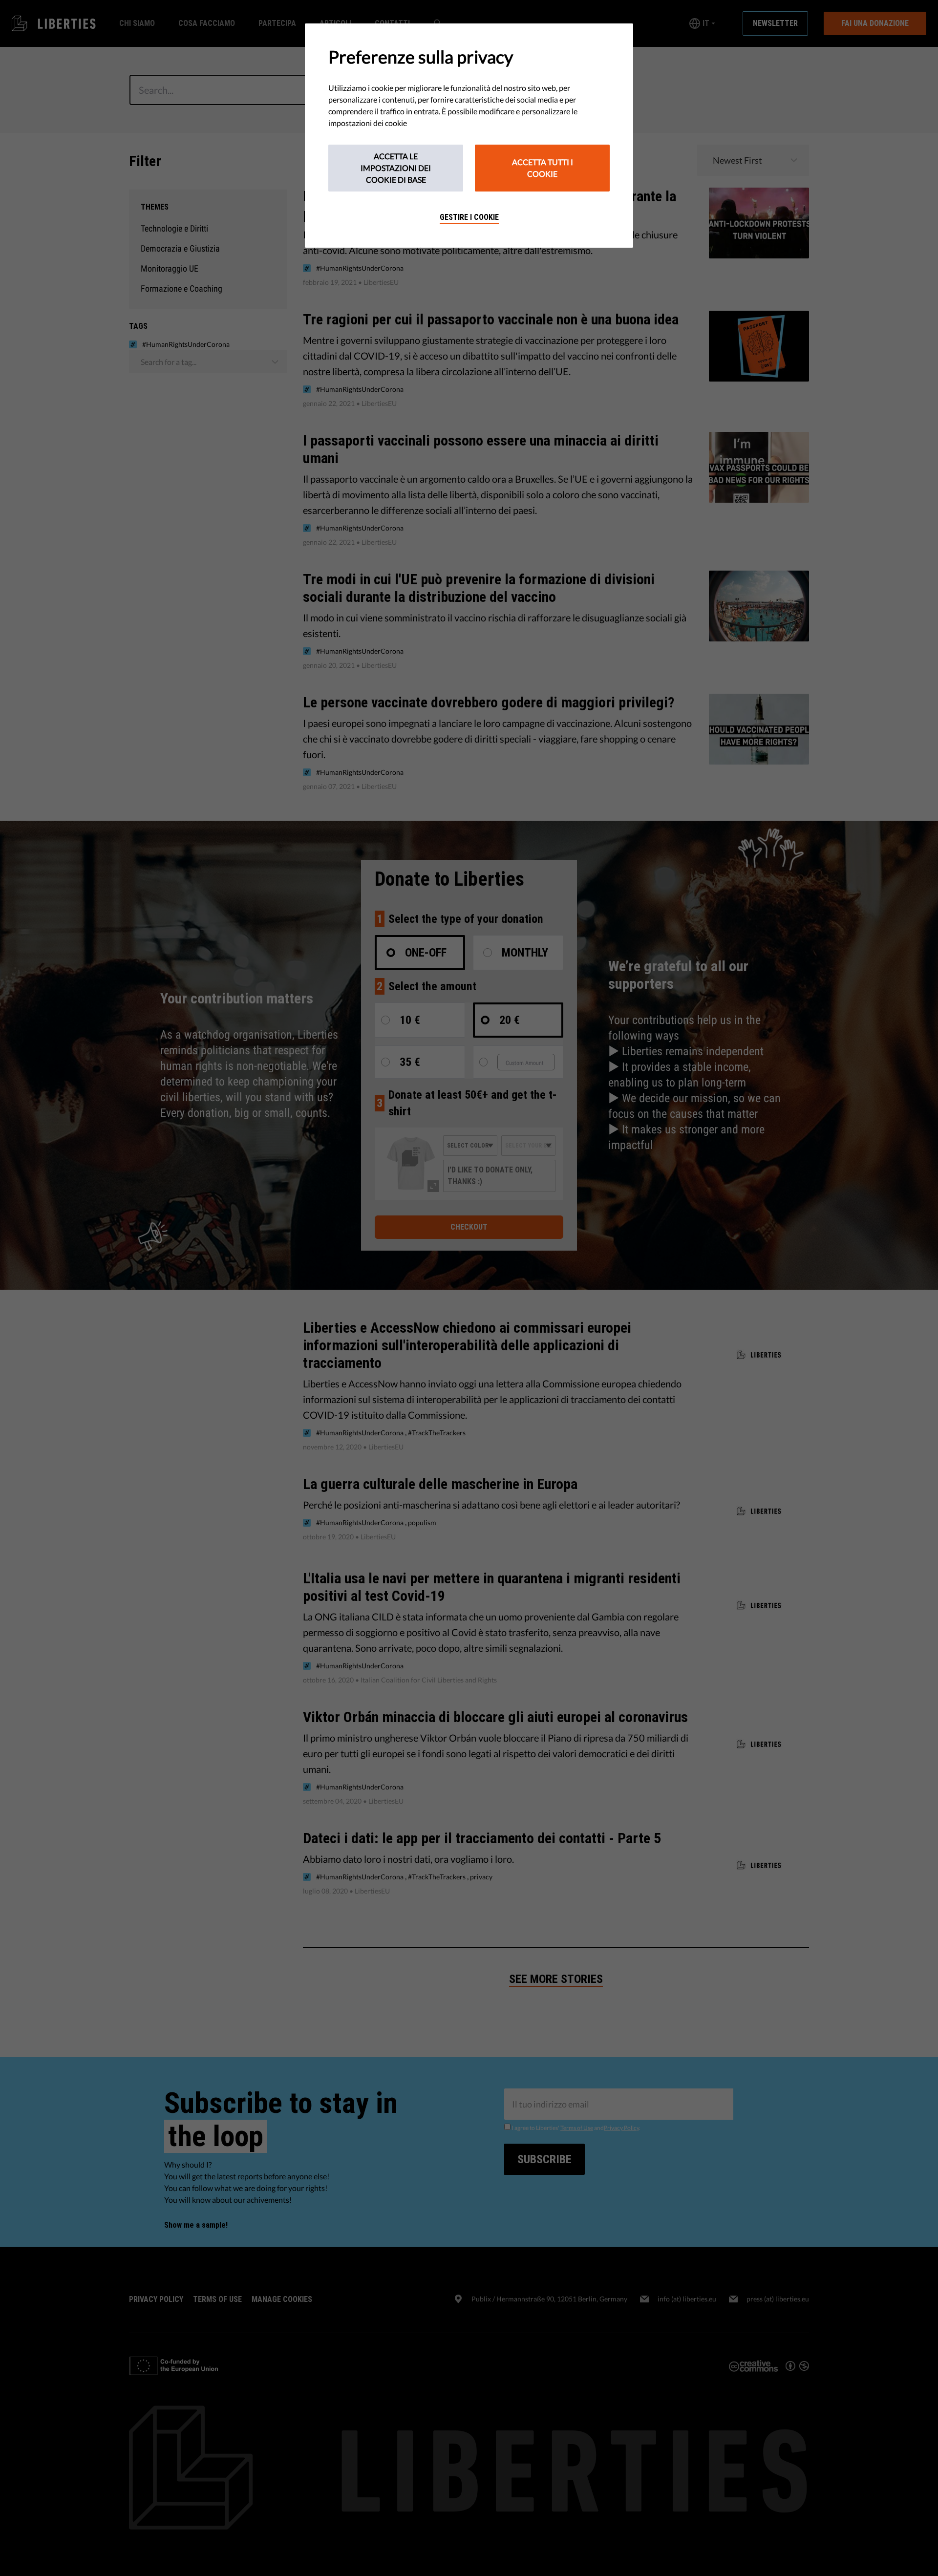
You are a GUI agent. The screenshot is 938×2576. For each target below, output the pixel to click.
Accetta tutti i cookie (543, 168)
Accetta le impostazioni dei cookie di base (396, 168)
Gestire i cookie (469, 217)
